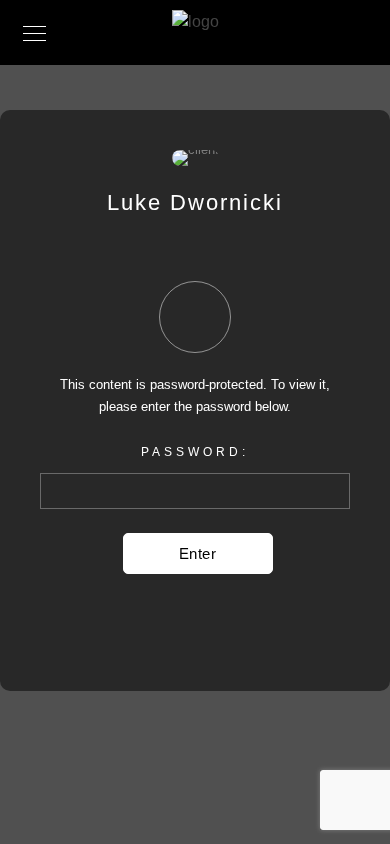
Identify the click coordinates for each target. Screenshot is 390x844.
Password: (195, 452)
